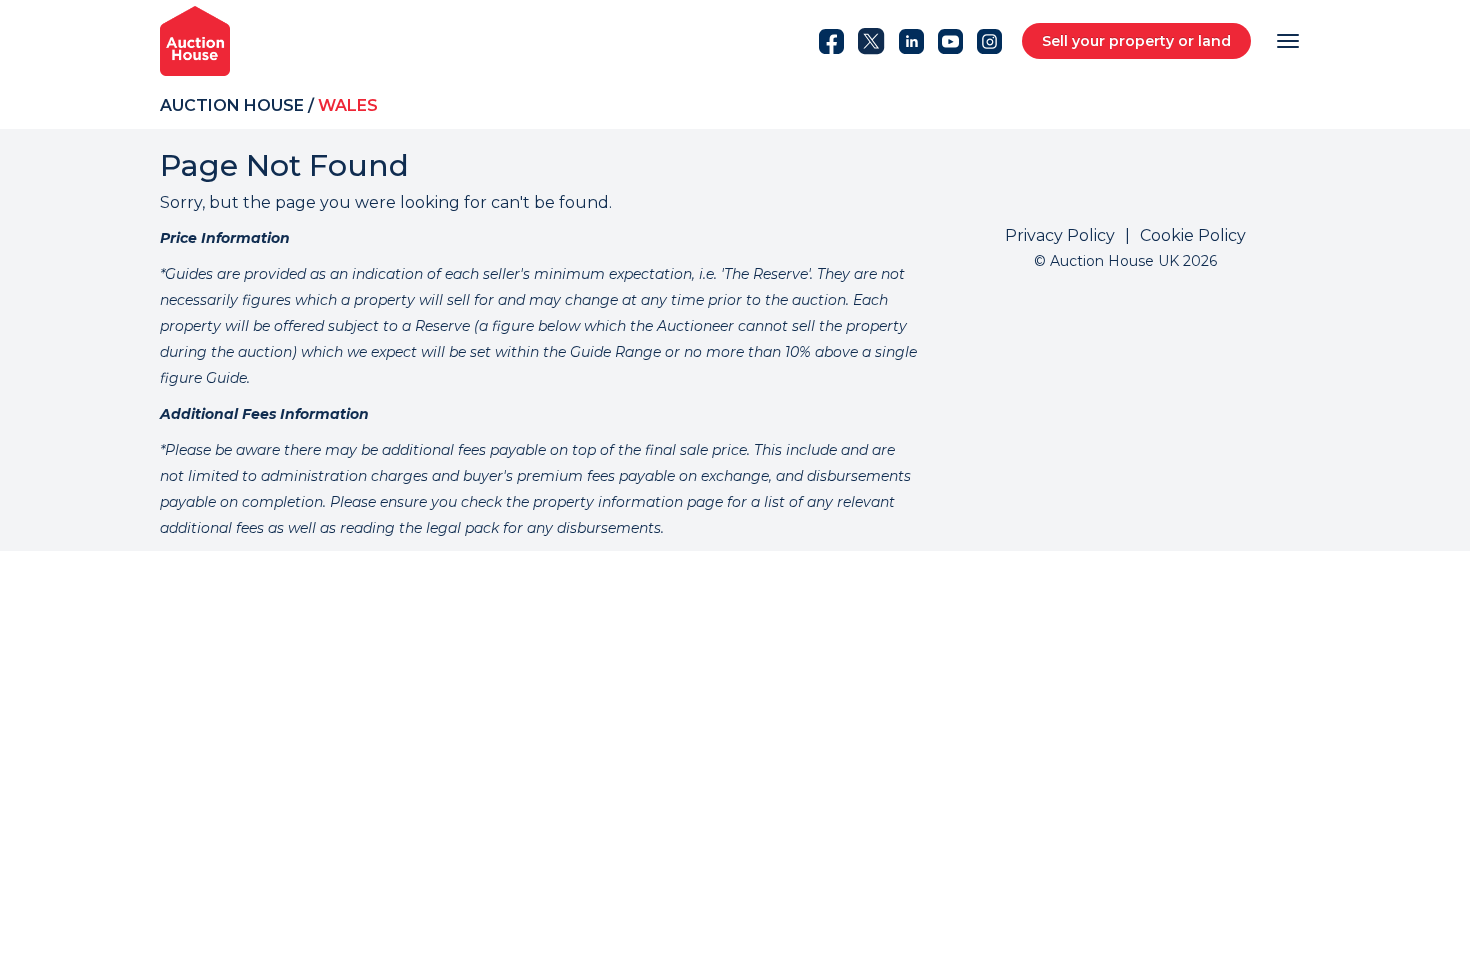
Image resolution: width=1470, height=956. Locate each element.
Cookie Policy (1193, 235)
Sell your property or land (1136, 41)
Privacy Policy (1060, 235)
